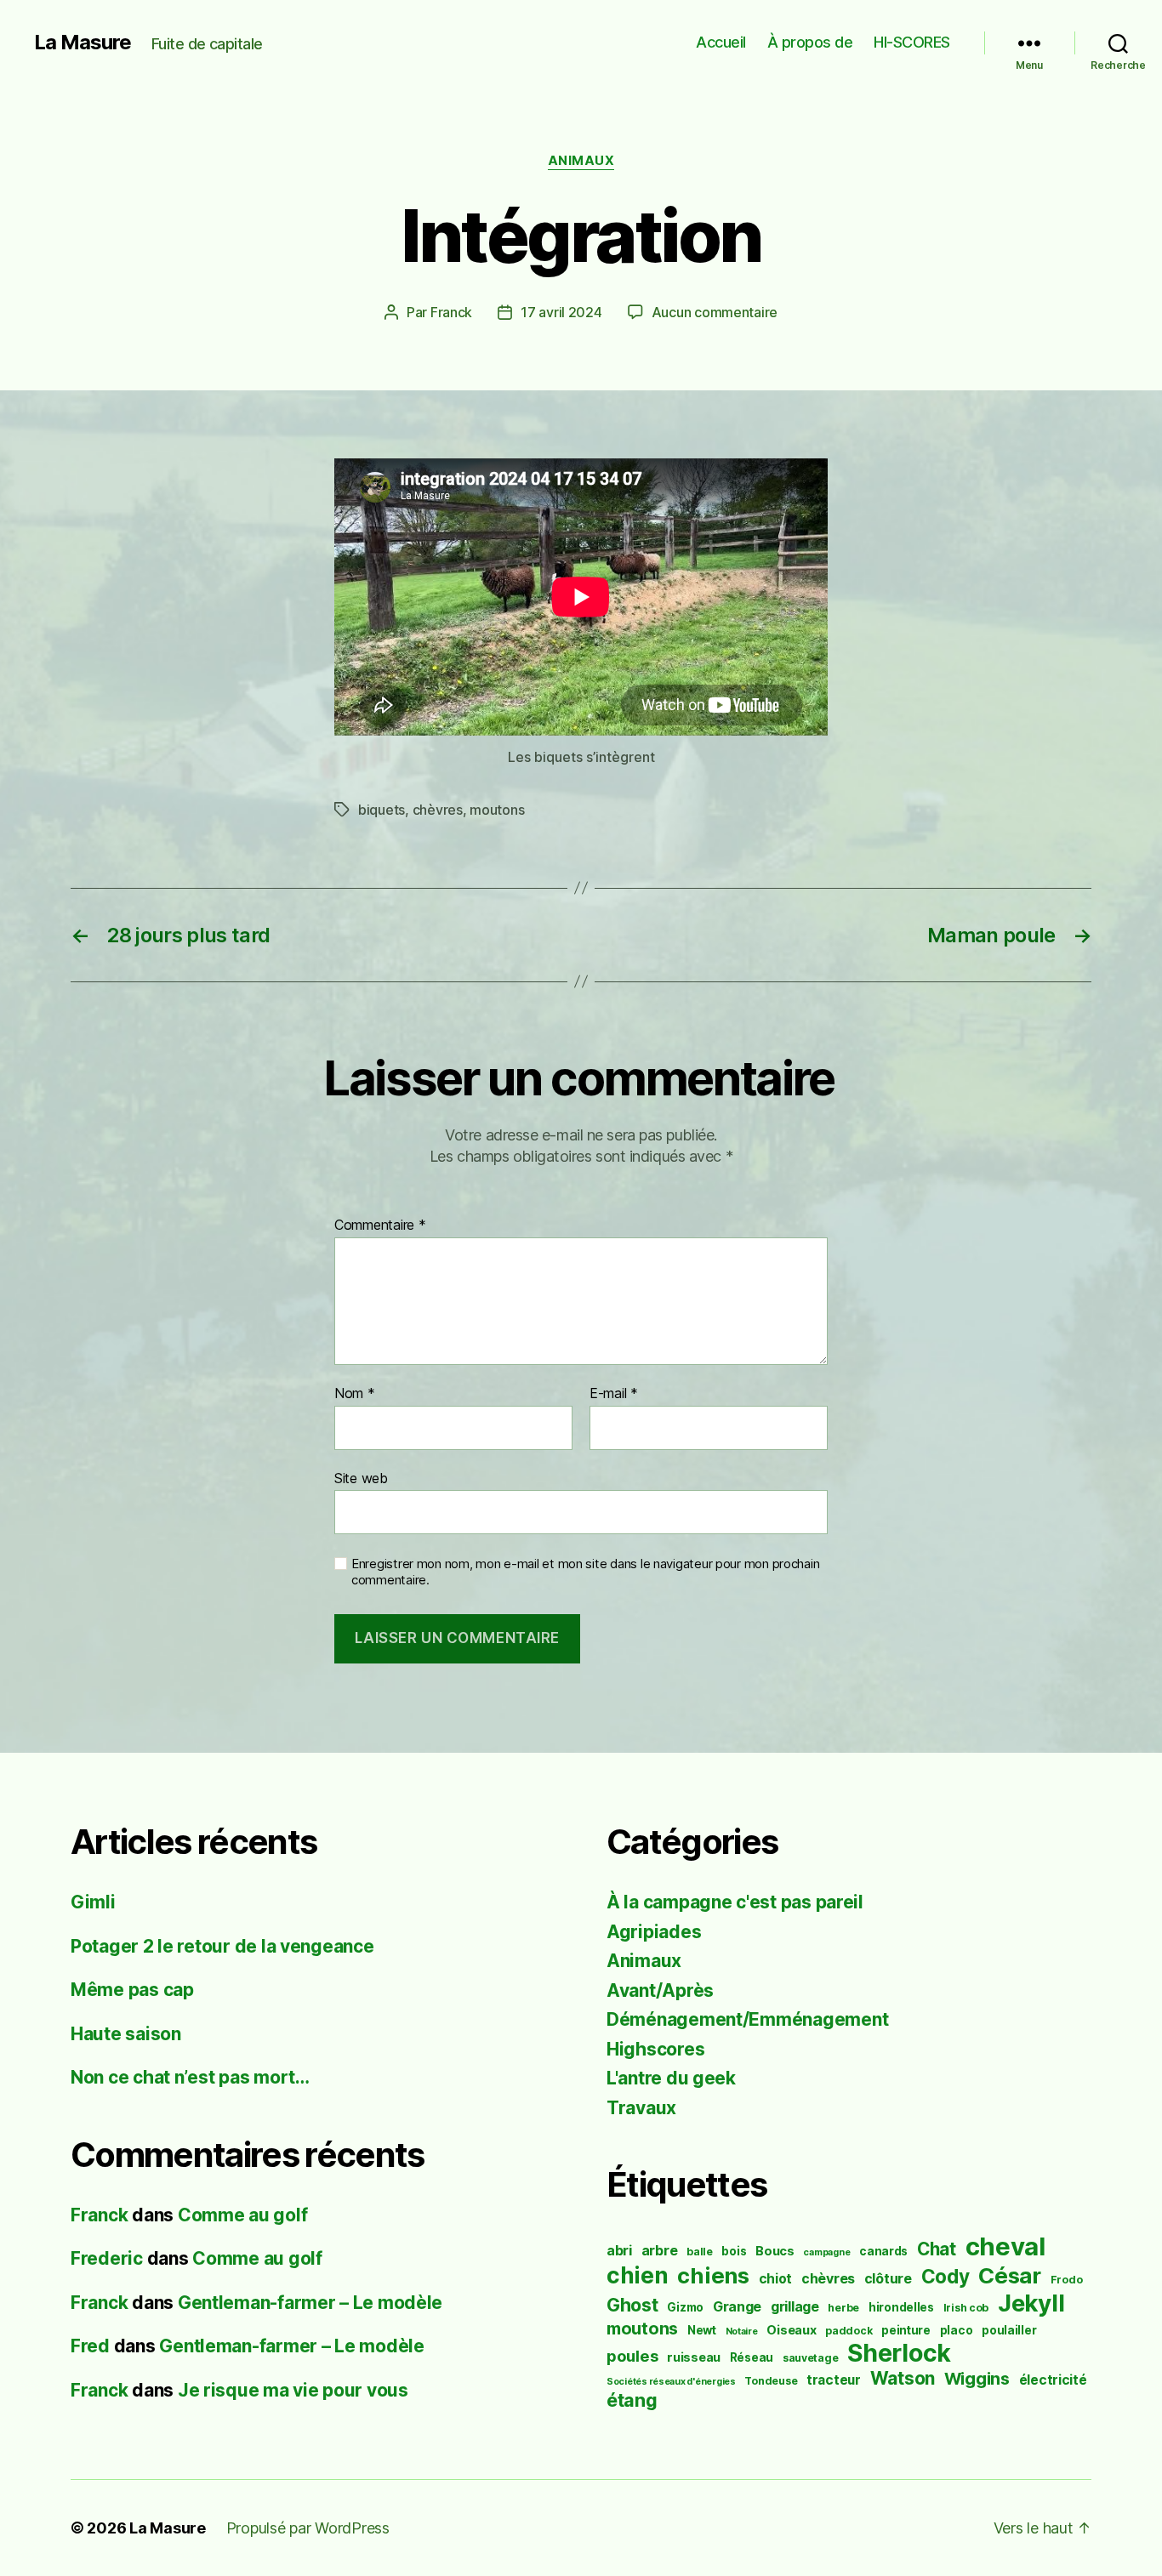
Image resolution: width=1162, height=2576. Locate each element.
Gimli (93, 1902)
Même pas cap (132, 1990)
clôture (888, 2279)
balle (700, 2252)
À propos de (810, 42)
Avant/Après (660, 1990)
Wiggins (977, 2379)
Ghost (632, 2305)
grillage (795, 2307)
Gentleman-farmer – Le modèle (310, 2303)
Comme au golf (243, 2215)
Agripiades (654, 1932)
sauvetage (811, 2358)
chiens (713, 2275)
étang (632, 2400)
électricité (1053, 2380)
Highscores (655, 2049)
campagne (826, 2252)
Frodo (1067, 2280)
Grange (737, 2307)
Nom (355, 1394)
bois (734, 2251)
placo (957, 2330)
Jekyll (1031, 2303)
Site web (361, 1478)
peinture (906, 2330)
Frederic (107, 2258)
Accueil (721, 42)
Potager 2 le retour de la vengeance (222, 1946)
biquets (382, 810)
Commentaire (380, 1225)
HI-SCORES (912, 42)
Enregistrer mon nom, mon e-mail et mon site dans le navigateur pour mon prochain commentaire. (585, 1572)
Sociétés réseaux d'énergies (671, 2382)
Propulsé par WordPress (308, 2528)
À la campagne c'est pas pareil (735, 1902)
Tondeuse (771, 2381)
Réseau (752, 2357)
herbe (843, 2308)
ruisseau (694, 2357)
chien (638, 2275)
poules (632, 2356)
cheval (1005, 2246)
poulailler (1009, 2330)
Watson (903, 2378)
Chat (937, 2249)
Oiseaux (791, 2330)
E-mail (614, 1394)
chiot (776, 2279)
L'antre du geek (671, 2078)
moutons (497, 810)
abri (619, 2251)
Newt (702, 2330)
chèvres (438, 810)
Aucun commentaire (715, 312)
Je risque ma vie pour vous (293, 2390)
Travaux (641, 2108)
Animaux (581, 161)
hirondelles (901, 2307)
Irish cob (966, 2308)
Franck (451, 312)
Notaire (742, 2331)
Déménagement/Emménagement (747, 2019)
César (1010, 2275)
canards (883, 2251)
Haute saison (126, 2034)
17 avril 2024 (561, 312)
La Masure (83, 43)
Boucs (775, 2251)
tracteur (834, 2380)
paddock (849, 2331)
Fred (90, 2346)
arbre (660, 2251)
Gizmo (685, 2307)
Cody (946, 2276)
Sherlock (899, 2353)
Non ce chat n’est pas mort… (190, 2077)
